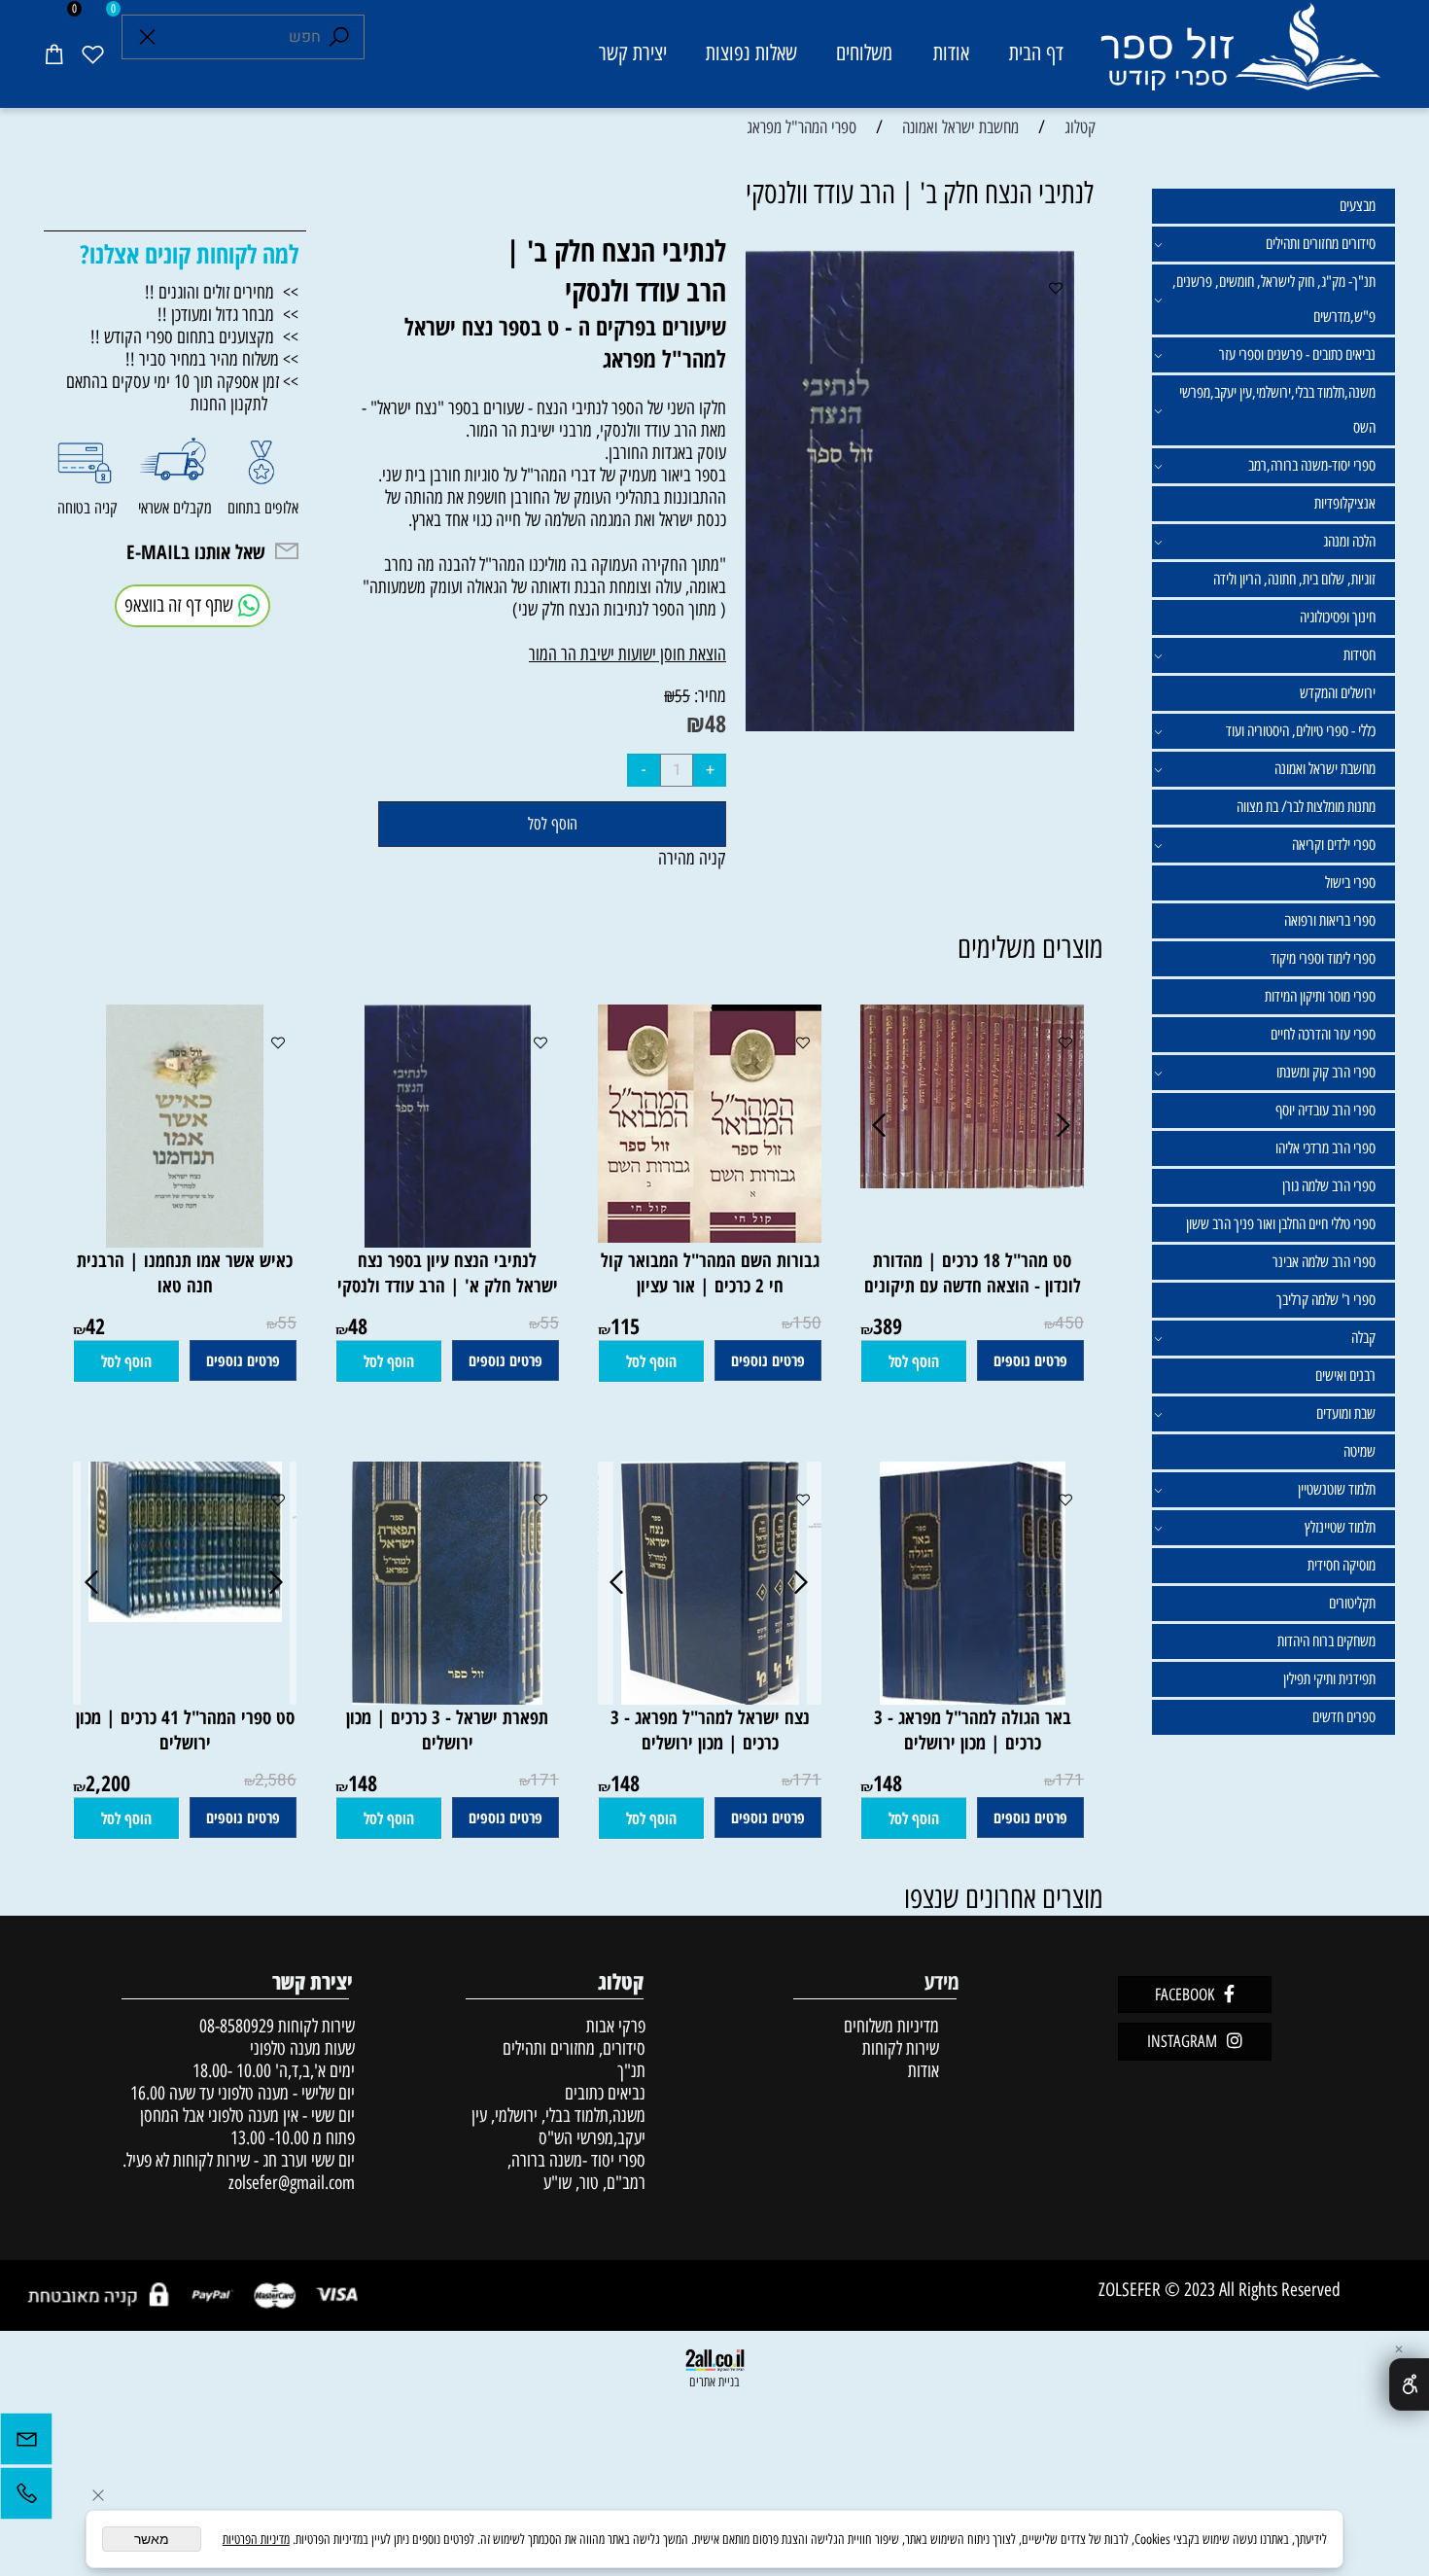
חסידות (1359, 655)
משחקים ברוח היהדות (1326, 1641)
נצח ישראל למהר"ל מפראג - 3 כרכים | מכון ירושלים (710, 1730)
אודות (951, 53)
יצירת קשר (633, 53)
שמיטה (1359, 1451)
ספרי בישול (1350, 882)
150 (807, 1323)
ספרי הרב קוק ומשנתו (1326, 1072)
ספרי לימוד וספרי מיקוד (1323, 958)
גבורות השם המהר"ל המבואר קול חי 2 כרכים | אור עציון (710, 1273)
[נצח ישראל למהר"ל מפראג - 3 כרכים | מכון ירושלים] (710, 1698)
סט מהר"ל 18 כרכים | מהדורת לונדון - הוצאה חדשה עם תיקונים (973, 1273)
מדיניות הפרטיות (256, 2540)
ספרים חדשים (1344, 1717)
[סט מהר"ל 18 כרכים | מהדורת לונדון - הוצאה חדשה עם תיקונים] (972, 1182)
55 (682, 696)
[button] (914, 1361)
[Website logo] (1239, 57)
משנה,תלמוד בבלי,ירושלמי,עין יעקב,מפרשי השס (1277, 410)
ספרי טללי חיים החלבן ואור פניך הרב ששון (1281, 1224)
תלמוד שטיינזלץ (1340, 1527)
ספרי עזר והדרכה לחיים (1323, 1034)
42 (95, 1325)
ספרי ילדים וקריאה (1334, 845)
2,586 (276, 1780)
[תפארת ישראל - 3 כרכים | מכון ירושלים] (447, 1698)
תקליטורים (1352, 1603)
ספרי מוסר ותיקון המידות (1320, 996)
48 (715, 723)
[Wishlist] (92, 53)
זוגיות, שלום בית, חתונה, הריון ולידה (1294, 579)
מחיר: (708, 696)
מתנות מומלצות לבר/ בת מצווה (1306, 807)
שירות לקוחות (901, 2048)
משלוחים (864, 53)
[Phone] (26, 2498)
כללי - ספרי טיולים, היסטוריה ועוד (1301, 731)
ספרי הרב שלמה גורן (1329, 1186)
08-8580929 (237, 2026)
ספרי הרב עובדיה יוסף (1325, 1110)
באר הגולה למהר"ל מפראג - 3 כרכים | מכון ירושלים (973, 1730)
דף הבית (1036, 53)
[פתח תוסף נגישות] (1409, 2384)
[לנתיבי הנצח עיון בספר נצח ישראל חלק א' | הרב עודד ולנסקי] (448, 1241)
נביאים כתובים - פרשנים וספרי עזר (1297, 354)
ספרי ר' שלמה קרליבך (1326, 1300)
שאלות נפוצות (751, 53)
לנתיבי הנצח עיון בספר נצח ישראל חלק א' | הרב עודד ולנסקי (448, 1273)
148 (888, 1782)
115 (625, 1325)
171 (1069, 1780)
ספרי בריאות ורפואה (1330, 920)
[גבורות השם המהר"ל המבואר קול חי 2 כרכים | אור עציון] (700, 1236)
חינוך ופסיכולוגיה (1338, 617)
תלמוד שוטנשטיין (1337, 1489)
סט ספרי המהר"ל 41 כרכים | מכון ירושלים (185, 1730)
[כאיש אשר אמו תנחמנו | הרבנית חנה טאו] (185, 1241)
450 (1069, 1323)
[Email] (26, 2444)
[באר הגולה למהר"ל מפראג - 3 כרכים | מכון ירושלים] (973, 1698)
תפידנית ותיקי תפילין (1329, 1679)
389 (888, 1325)
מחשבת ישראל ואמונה (1325, 769)
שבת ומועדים (1346, 1413)
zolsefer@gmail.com (289, 2183)
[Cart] (53, 53)
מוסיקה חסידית (1342, 1565)
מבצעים (1358, 206)
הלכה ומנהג (1349, 541)
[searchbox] (243, 37)
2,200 (108, 1782)
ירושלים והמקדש (1338, 693)
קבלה (1363, 1338)
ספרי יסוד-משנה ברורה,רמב (1312, 465)
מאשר (152, 2539)
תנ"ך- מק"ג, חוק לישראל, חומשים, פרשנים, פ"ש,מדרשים (1274, 299)
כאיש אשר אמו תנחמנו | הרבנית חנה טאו (185, 1273)
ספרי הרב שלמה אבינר (1324, 1262)
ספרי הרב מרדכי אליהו (1325, 1148)
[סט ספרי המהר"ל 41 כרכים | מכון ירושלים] (185, 1616)
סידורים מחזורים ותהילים (1321, 244)
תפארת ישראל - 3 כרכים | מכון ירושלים (447, 1730)
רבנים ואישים (1345, 1376)
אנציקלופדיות (1345, 503)
